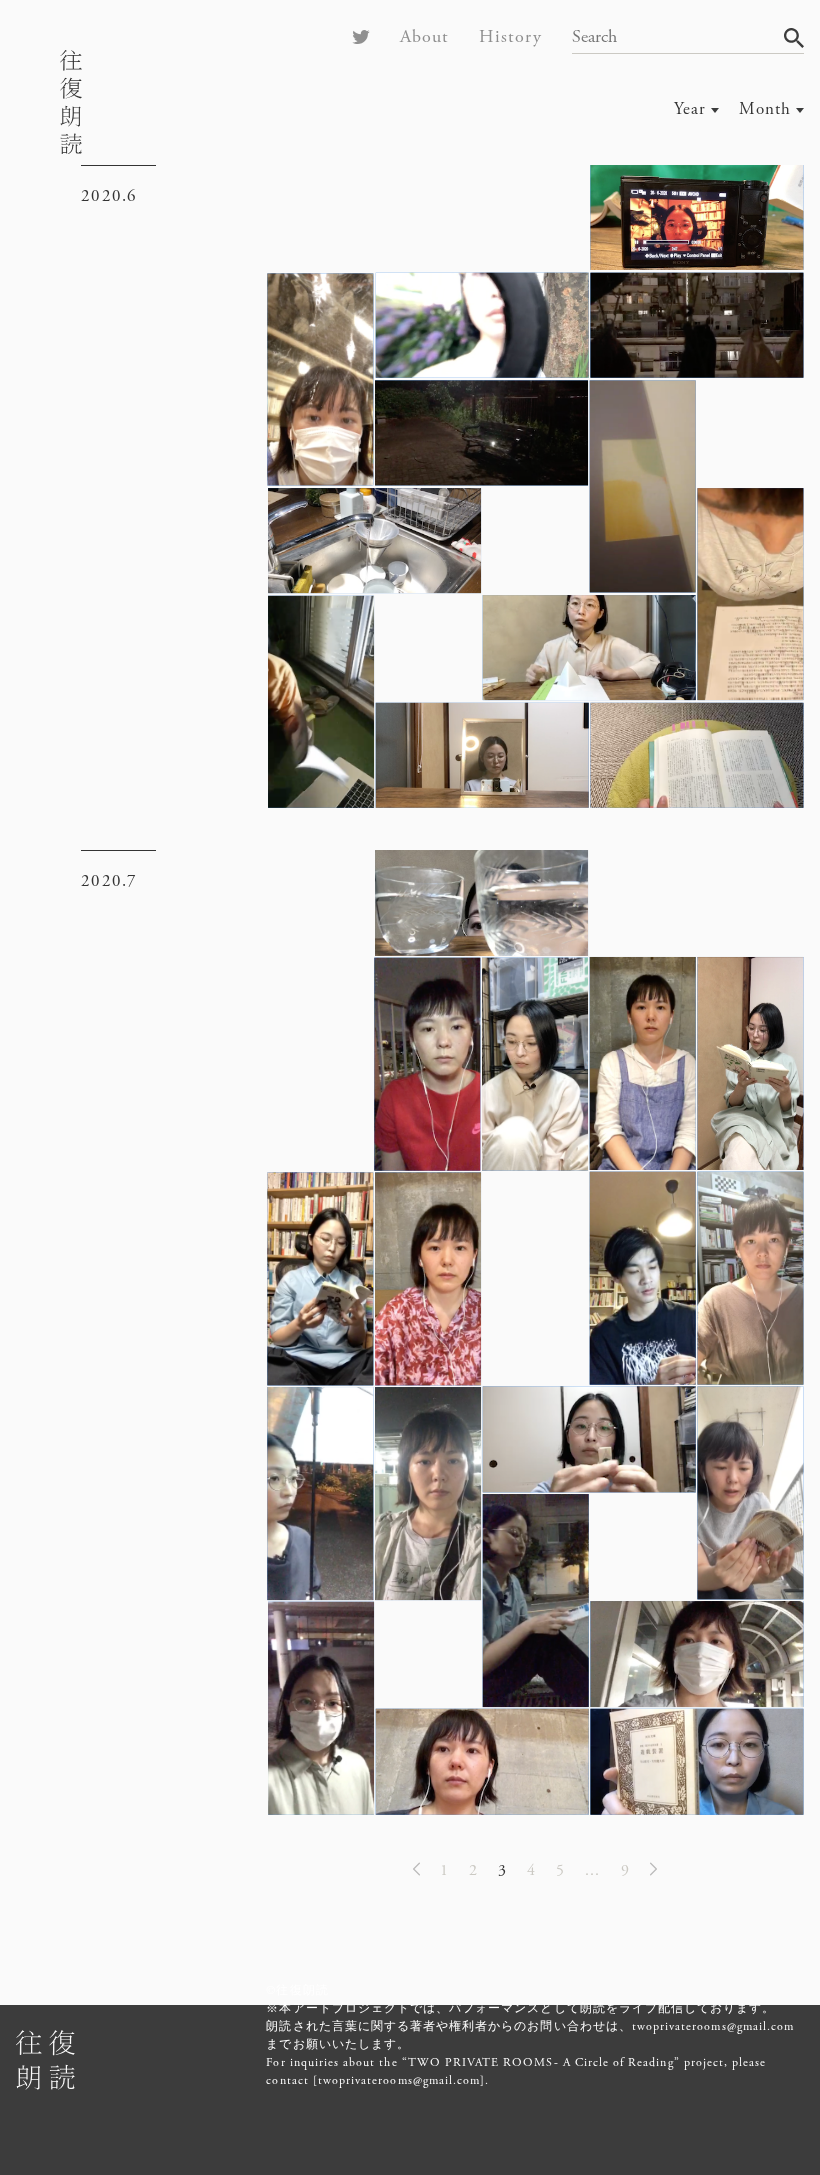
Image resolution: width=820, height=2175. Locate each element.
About (424, 36)
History (510, 36)
